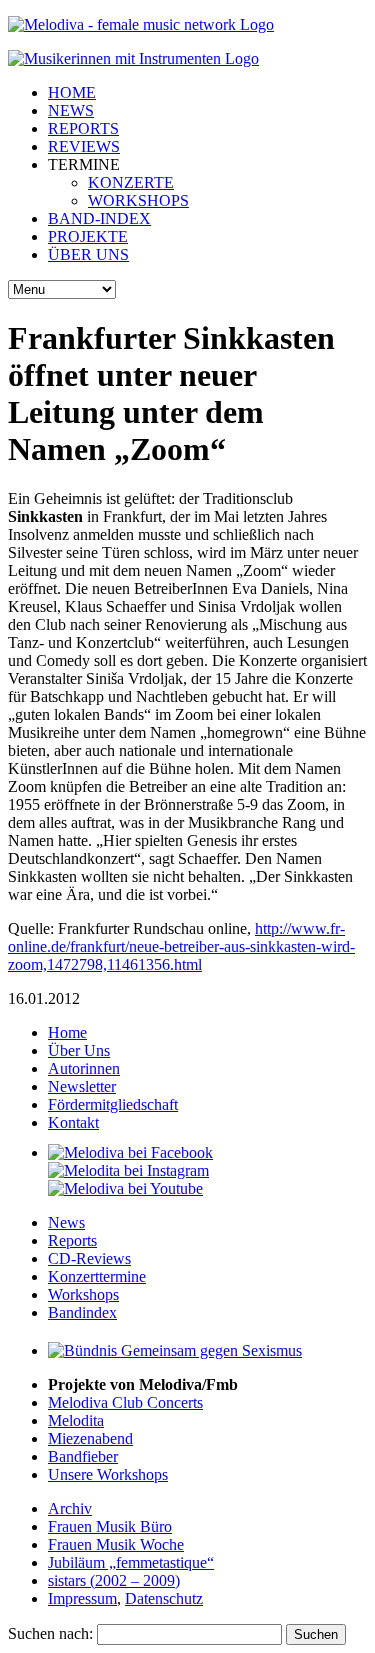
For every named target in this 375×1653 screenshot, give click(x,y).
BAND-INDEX (99, 218)
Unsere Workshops (108, 1474)
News (66, 1222)
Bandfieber (83, 1456)
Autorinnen (84, 1068)
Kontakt (73, 1122)
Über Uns (79, 1050)
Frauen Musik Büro (110, 1526)
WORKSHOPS (138, 200)
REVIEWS (84, 146)
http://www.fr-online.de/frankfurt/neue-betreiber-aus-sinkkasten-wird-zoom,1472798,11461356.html (181, 946)
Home (67, 1032)
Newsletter (82, 1086)
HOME (72, 92)
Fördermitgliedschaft (113, 1104)
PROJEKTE (88, 236)
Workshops (83, 1294)
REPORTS (83, 128)
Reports (72, 1240)
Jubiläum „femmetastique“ (131, 1562)
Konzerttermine (97, 1276)
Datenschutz (164, 1598)
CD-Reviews (89, 1258)
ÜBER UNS (88, 254)
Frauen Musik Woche (116, 1544)
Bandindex (82, 1312)
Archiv (70, 1508)
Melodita (76, 1420)
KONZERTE (131, 182)
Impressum (82, 1598)
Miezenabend (90, 1438)
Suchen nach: (50, 1633)
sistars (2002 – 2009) (114, 1580)
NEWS (71, 110)
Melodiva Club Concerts (125, 1402)
